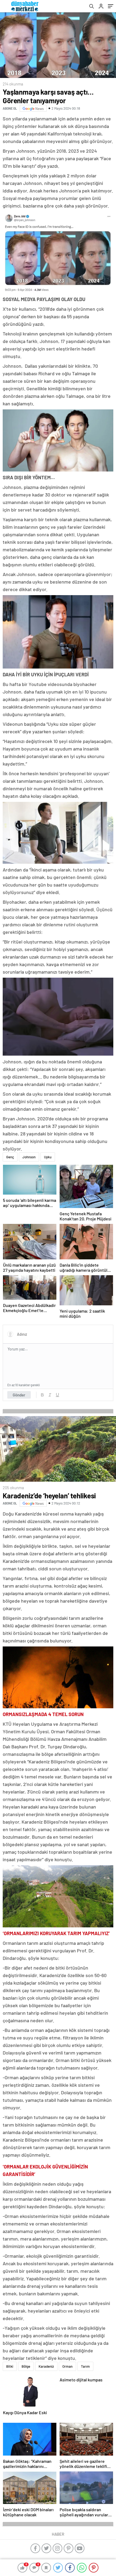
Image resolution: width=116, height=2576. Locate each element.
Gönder (19, 1395)
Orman (67, 2428)
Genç (10, 1157)
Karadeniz (46, 2428)
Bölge (26, 2428)
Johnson (29, 1157)
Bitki (10, 2428)
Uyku (48, 1157)
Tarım (85, 2428)
